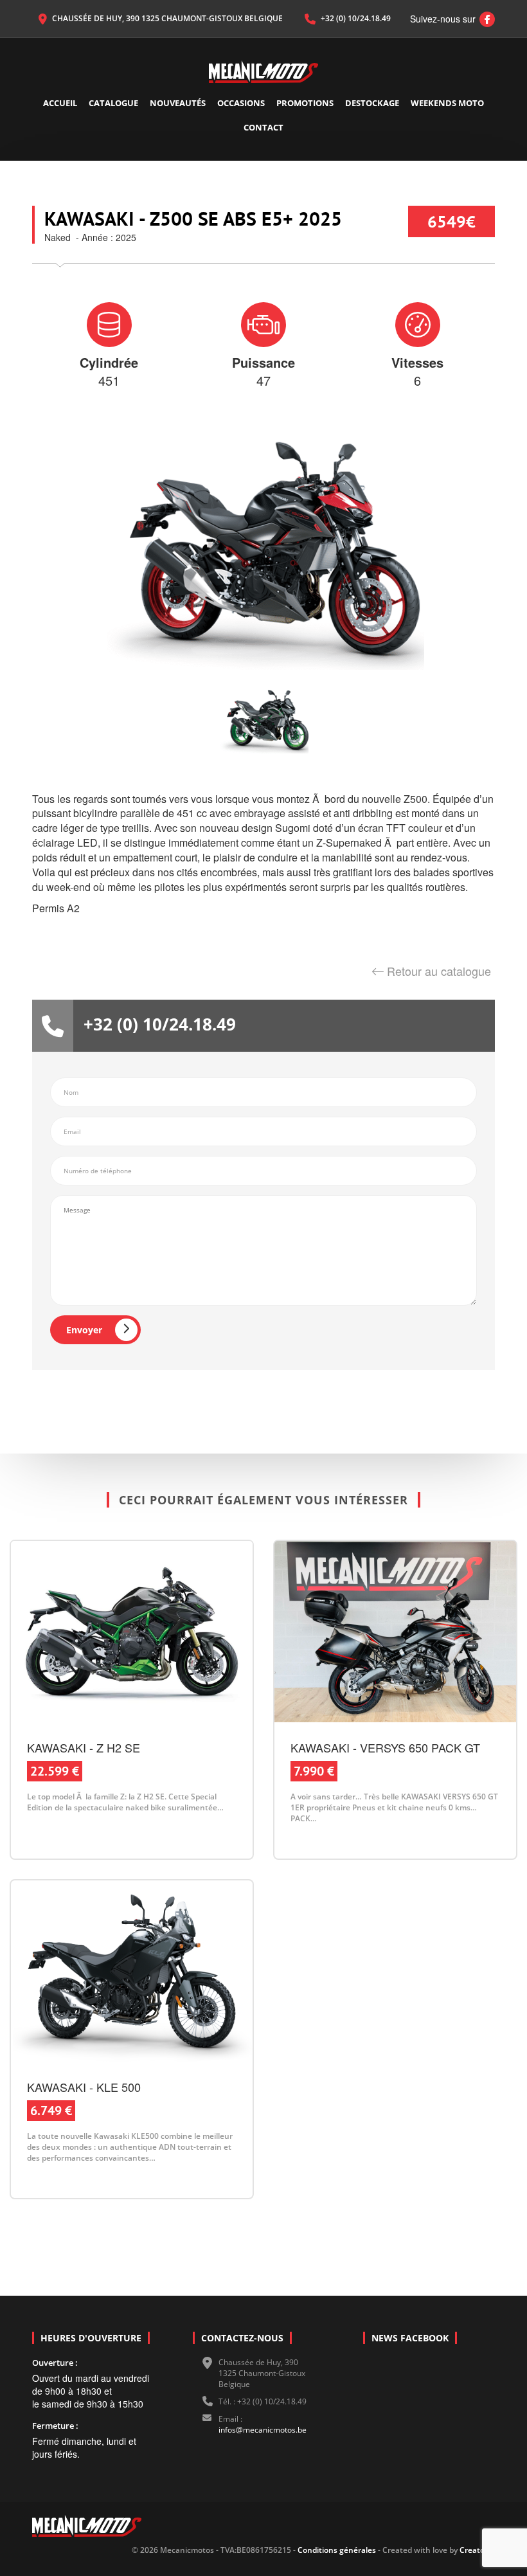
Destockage (372, 103)
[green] (263, 720)
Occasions (241, 103)
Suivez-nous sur (449, 19)
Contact (263, 127)
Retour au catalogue (439, 971)
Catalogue (113, 103)
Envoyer (84, 1330)
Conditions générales (336, 2550)
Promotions (305, 103)
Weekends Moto (447, 103)
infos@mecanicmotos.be (263, 2430)
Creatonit (477, 2550)
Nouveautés (178, 103)
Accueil (60, 103)
